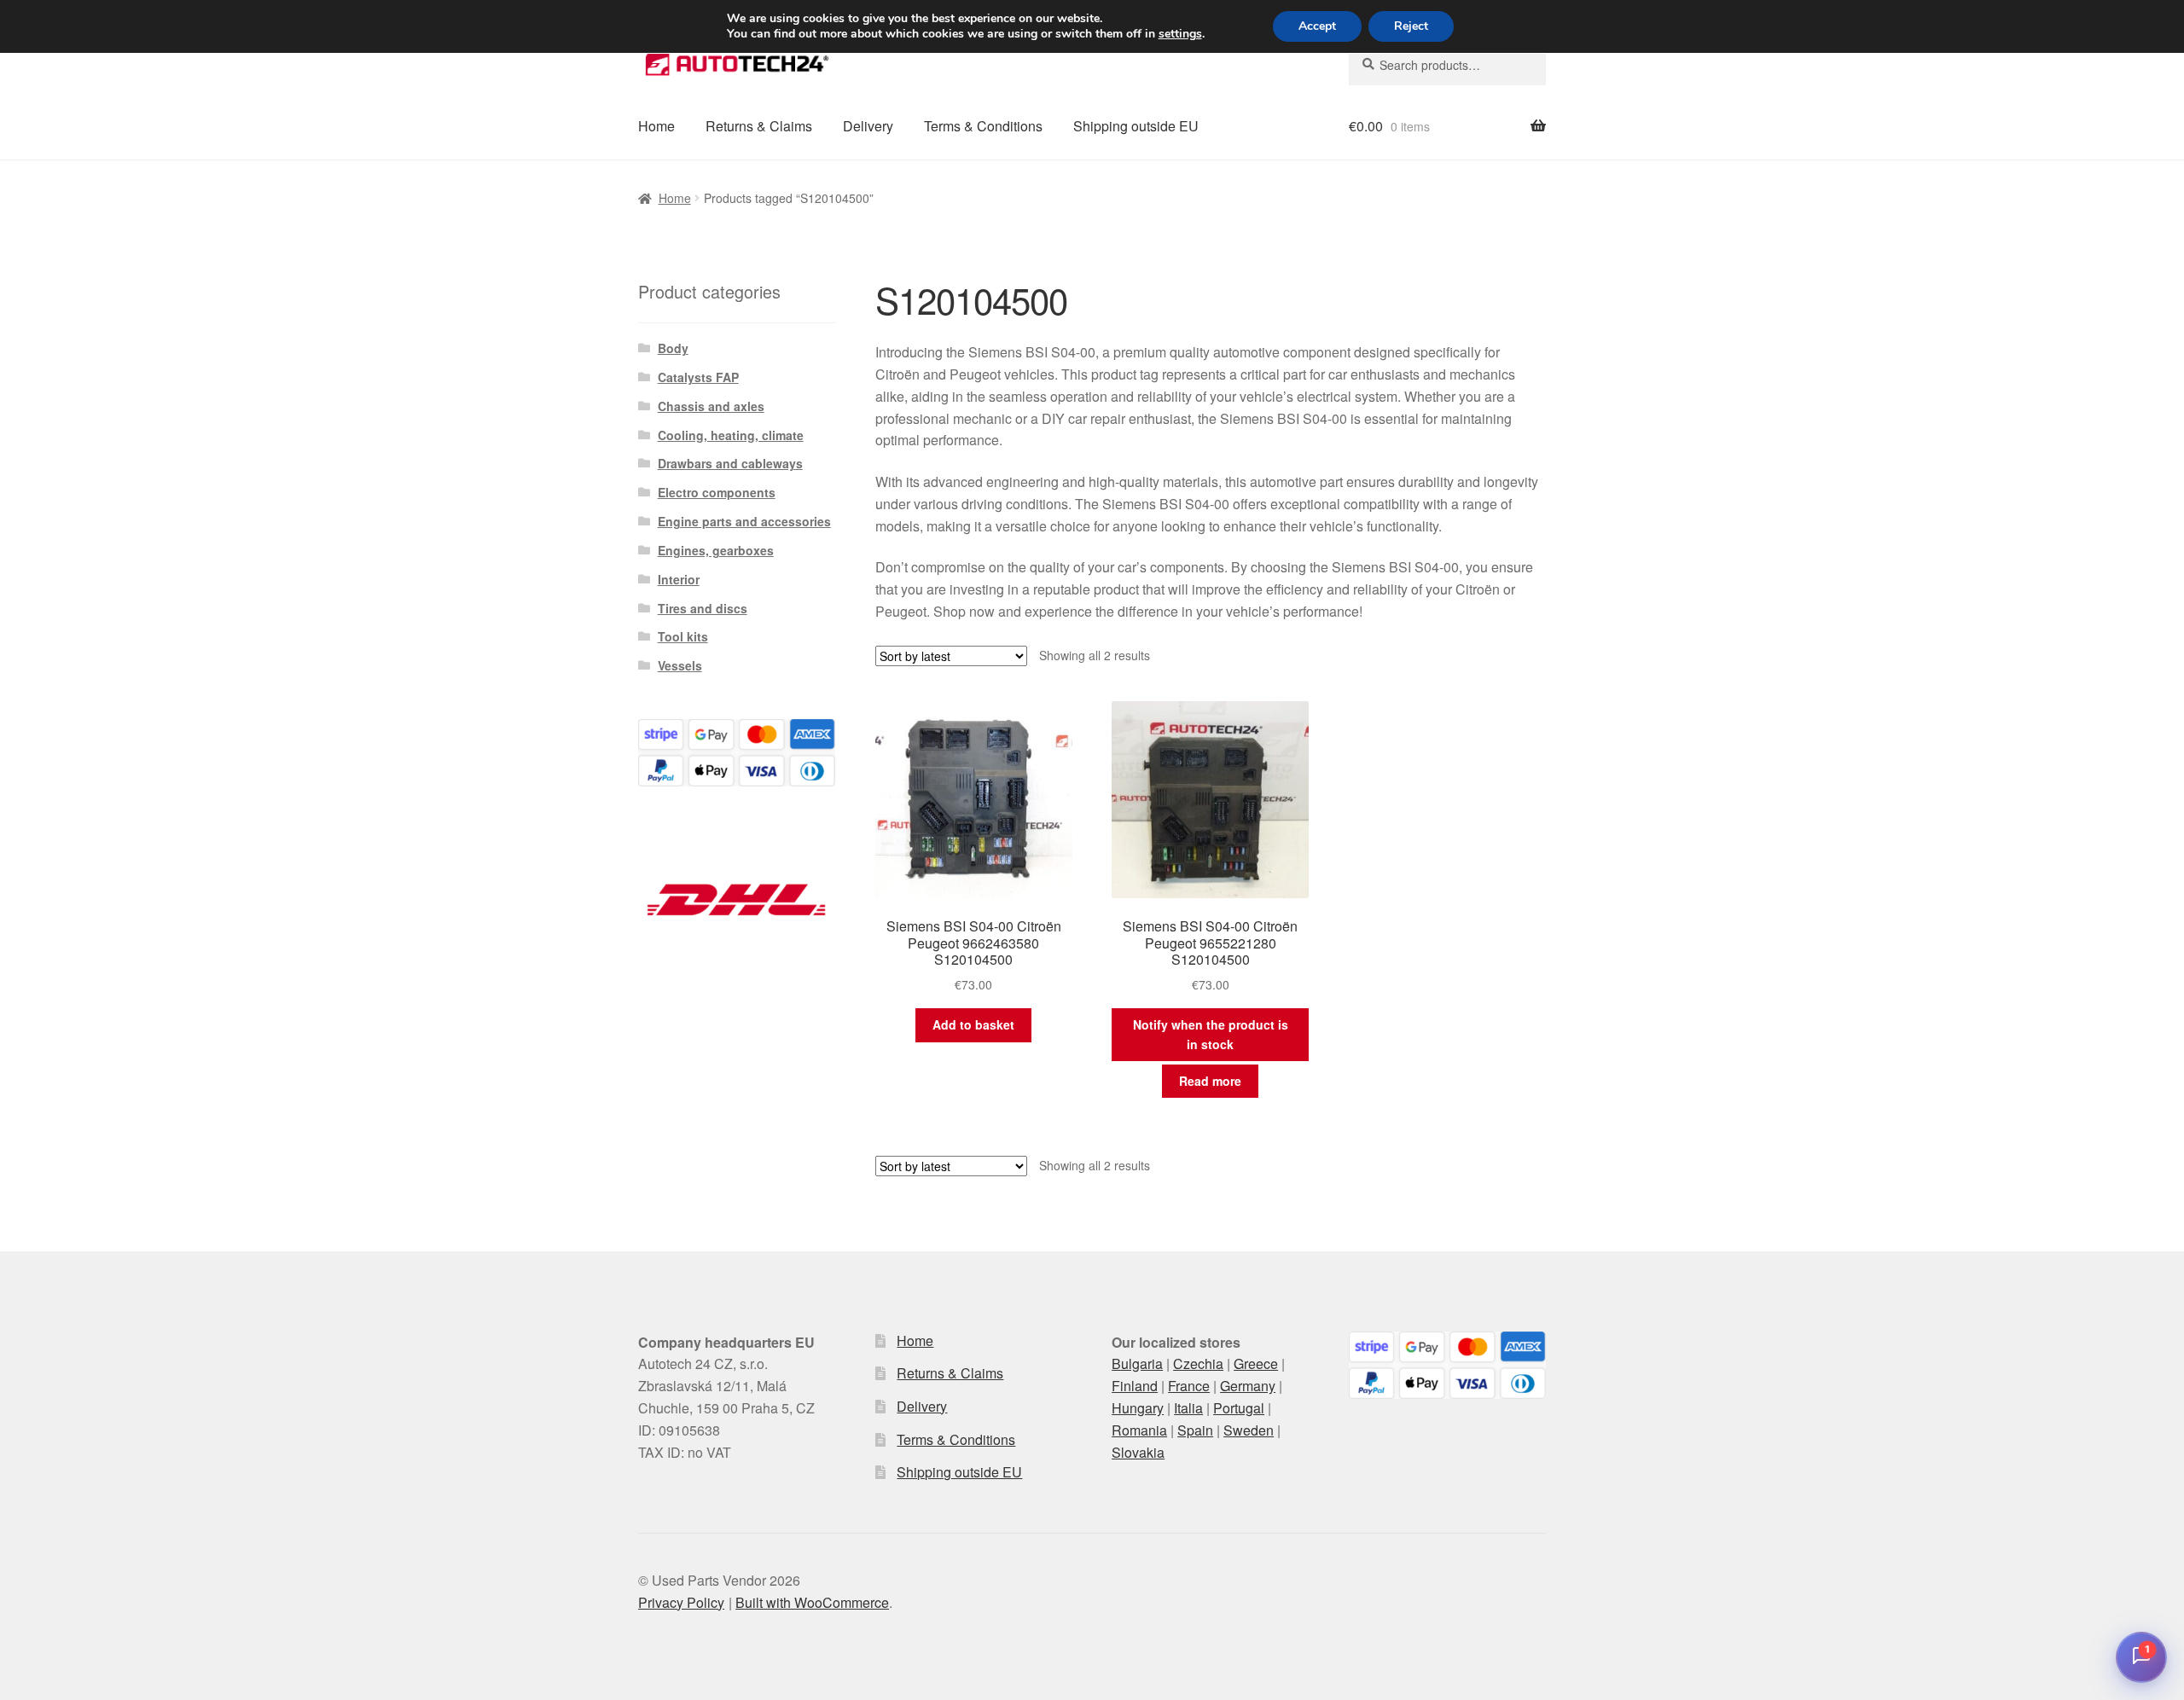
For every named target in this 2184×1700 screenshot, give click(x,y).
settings (1180, 34)
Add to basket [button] (973, 1024)
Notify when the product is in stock (1211, 1034)
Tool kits (683, 636)
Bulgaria (1137, 1363)
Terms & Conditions (983, 126)
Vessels (680, 665)
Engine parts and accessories (744, 521)
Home (656, 126)
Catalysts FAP (698, 377)
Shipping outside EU (1136, 126)
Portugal (1239, 1408)
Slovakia (1138, 1452)
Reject (1411, 26)
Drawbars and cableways (730, 463)
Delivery (868, 126)
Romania (1139, 1430)
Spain (1195, 1430)
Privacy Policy (681, 1602)
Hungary (1138, 1408)
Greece (1256, 1363)
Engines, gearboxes (716, 550)
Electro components (717, 492)
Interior (679, 579)
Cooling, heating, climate (731, 435)
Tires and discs (703, 608)
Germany (1248, 1386)
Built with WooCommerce (812, 1602)
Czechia (1198, 1363)
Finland (1135, 1386)
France (1189, 1386)
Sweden (1249, 1430)
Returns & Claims (759, 126)
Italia (1188, 1408)
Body (673, 348)
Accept (1317, 26)
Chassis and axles (711, 406)
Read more (1210, 1081)
